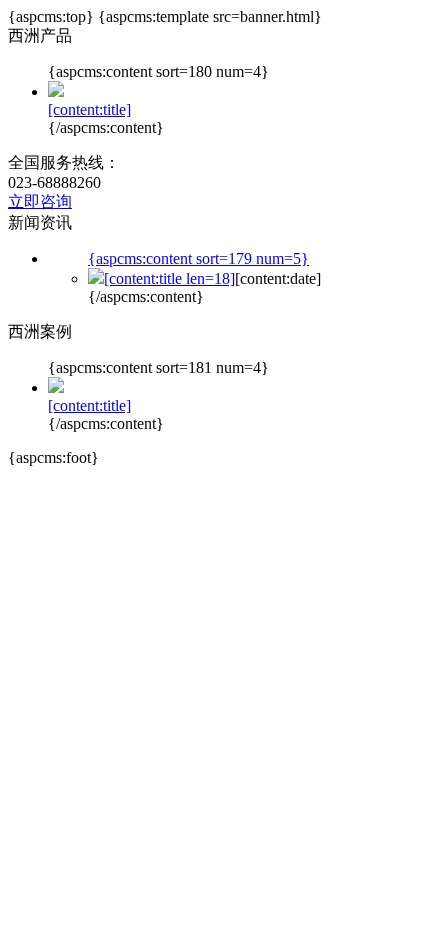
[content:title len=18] (169, 278)
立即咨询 (40, 201)
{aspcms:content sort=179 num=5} (198, 258)
